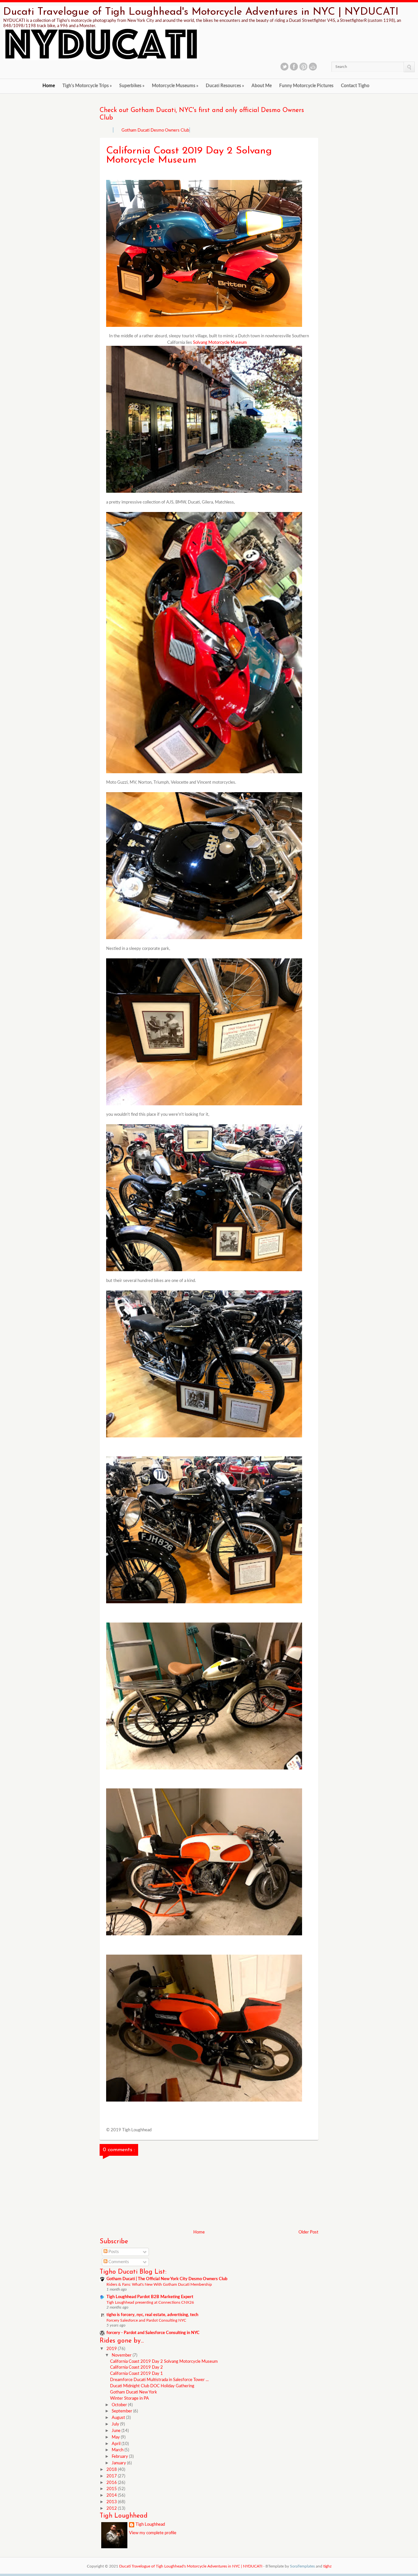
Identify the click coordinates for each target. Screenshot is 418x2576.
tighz (327, 2566)
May (116, 2437)
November (122, 2355)
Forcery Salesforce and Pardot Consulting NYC (146, 2320)
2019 (112, 2349)
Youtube (313, 67)
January (119, 2463)
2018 (112, 2470)
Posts (113, 2252)
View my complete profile (153, 2533)
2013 (112, 2502)
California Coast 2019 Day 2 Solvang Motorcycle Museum (164, 2362)
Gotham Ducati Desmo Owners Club (155, 130)
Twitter (284, 67)
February (120, 2457)
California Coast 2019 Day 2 (137, 2368)
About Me (262, 86)
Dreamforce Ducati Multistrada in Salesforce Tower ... (159, 2380)
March (118, 2450)
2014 (112, 2496)
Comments (118, 2262)
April (117, 2444)
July (116, 2424)
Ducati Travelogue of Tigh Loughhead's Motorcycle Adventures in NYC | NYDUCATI (201, 12)
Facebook (294, 67)
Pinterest (303, 67)
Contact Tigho (355, 86)
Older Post (308, 2232)
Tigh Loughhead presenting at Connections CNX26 (150, 2302)
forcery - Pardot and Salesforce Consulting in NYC (153, 2333)
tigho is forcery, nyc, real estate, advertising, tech (152, 2315)
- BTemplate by (289, 2566)
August (119, 2418)
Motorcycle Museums (175, 86)
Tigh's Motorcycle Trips (87, 86)
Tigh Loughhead (150, 2525)
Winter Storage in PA (129, 2399)
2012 (112, 2509)
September (122, 2411)
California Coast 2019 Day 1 (137, 2374)
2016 (112, 2483)
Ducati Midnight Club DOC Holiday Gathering (152, 2386)
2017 (112, 2476)
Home (49, 86)
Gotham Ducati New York (134, 2392)
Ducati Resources (225, 86)
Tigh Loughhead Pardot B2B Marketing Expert (150, 2297)
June (117, 2431)
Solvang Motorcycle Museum (219, 343)
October (120, 2405)
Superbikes (132, 86)
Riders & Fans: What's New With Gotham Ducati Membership (159, 2284)
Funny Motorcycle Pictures (306, 86)
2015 (112, 2489)
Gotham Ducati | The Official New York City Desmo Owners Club (167, 2279)
